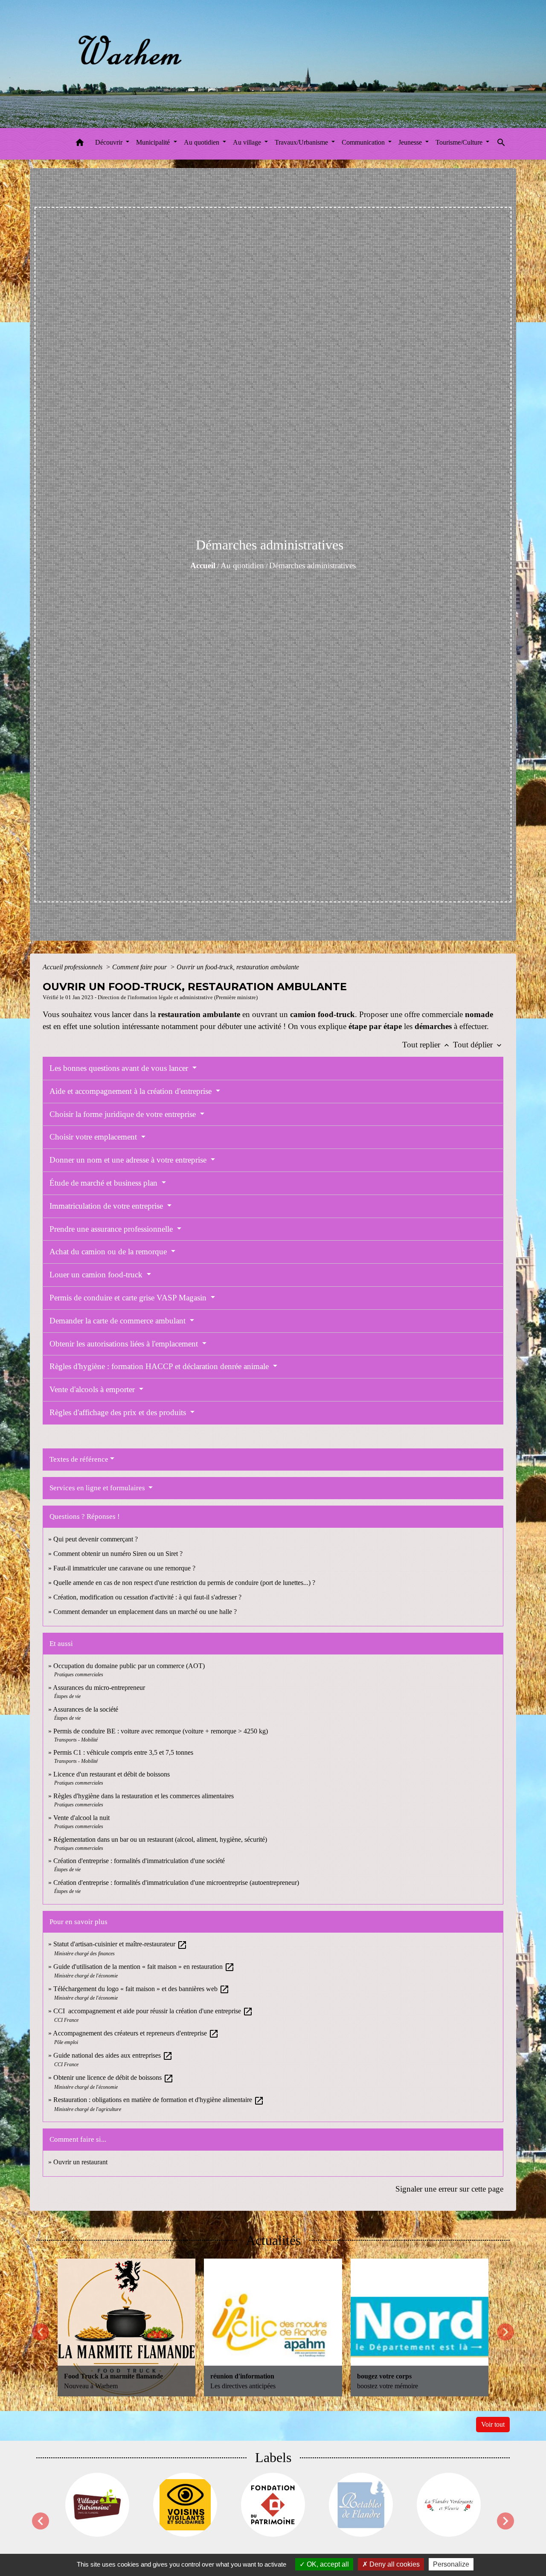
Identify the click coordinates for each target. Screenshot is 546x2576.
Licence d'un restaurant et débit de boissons (112, 1774)
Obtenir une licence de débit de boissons (113, 2077)
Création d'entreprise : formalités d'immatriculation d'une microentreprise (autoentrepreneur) (176, 1883)
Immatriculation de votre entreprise (107, 1206)
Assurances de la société (86, 1709)
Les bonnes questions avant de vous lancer (120, 1068)
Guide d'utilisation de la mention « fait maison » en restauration (144, 1967)
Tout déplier (478, 1045)
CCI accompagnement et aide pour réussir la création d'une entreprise (153, 2011)
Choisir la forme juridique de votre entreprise (124, 1114)
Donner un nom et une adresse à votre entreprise (129, 1160)
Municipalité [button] (154, 142)
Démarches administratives (312, 565)
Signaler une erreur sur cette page (449, 2189)
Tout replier (427, 1045)
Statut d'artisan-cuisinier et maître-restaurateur (120, 1944)
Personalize (451, 2564)
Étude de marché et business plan (105, 1183)
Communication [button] (364, 142)
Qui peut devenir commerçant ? (96, 1539)
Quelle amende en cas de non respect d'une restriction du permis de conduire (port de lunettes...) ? (184, 1583)
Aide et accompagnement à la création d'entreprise (132, 1091)
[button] (80, 144)
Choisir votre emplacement (94, 1137)
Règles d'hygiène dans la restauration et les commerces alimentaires (144, 1796)
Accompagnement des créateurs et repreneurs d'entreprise (136, 2033)
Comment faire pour (140, 967)
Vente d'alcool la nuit (81, 1818)
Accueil (203, 565)
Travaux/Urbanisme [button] (302, 142)
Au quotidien (242, 565)
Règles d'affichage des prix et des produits (119, 1412)
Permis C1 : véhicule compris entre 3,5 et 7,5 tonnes (123, 1752)
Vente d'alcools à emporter (93, 1389)
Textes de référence (79, 1459)
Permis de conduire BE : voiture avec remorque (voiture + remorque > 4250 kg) (161, 1731)
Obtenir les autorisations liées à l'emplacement (125, 1344)
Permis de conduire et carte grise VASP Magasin (129, 1298)
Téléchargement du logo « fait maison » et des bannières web (141, 1989)
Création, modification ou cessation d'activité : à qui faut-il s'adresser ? (147, 1597)
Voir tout (493, 2424)
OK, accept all (327, 2564)
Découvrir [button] (110, 142)
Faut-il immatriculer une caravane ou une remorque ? (124, 1568)
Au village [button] (248, 142)
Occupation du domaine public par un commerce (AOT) (129, 1666)
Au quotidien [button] (202, 142)
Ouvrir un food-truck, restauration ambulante (238, 967)
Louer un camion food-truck (97, 1275)
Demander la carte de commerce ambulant (119, 1321)
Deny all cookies (394, 2564)
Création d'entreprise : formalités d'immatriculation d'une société (139, 1861)
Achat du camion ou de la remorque (109, 1252)
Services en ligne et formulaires (98, 1488)
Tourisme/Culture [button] (460, 142)
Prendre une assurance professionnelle (112, 1229)
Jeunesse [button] (411, 142)
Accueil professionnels (73, 967)
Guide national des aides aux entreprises (113, 2055)
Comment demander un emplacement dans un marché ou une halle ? (145, 1612)
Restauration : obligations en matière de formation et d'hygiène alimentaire (159, 2100)
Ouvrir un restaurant (80, 2162)
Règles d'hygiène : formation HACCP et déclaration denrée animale (160, 1366)
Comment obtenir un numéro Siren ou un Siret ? (118, 1554)
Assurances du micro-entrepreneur (99, 1688)
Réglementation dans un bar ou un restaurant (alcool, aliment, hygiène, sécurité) (160, 1839)
